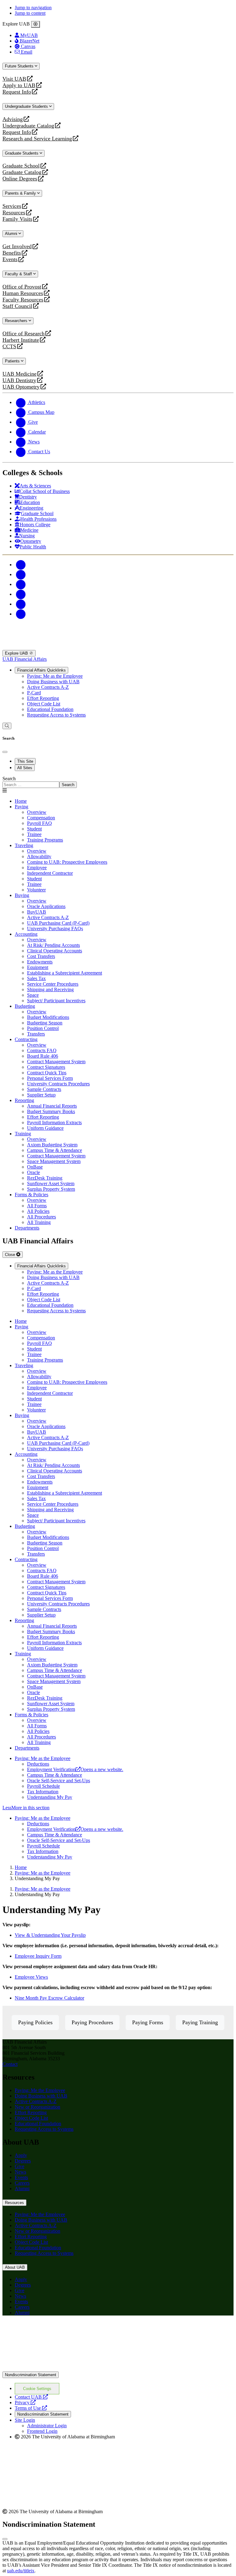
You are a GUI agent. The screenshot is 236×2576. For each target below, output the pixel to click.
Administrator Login (47, 2426)
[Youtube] (21, 594)
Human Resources (23, 293)
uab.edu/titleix (21, 2571)
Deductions (38, 1764)
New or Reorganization (37, 2107)
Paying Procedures (92, 2022)
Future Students (20, 66)
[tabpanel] (118, 782)
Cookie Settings (37, 2389)
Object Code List (44, 704)
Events (11, 259)
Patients (13, 361)
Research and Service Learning (37, 139)
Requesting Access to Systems (56, 715)
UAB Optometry (21, 387)
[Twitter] (21, 574)
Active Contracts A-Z (48, 687)
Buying (22, 895)
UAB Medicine (20, 374)
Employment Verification (75, 1769)
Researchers (17, 321)
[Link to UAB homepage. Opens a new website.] (56, 2330)
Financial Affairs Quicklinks (41, 670)
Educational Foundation (50, 709)
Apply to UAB (19, 85)
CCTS (11, 347)
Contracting (26, 1039)
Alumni (12, 234)
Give (20, 2166)
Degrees (23, 2161)
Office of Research (24, 334)
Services (12, 206)
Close (11, 1255)
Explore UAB (17, 653)
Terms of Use (31, 2408)
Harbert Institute (21, 340)
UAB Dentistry (19, 380)
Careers (22, 2183)
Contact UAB (31, 2397)
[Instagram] (21, 584)
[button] (118, 1808)
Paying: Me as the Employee (55, 676)
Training (23, 1134)
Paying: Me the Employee (40, 2090)
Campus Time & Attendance (55, 1775)
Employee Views (31, 1977)
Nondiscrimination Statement (31, 2375)
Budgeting (25, 1006)
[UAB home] (118, 647)
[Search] (7, 726)
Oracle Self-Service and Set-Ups (59, 1781)
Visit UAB (14, 79)
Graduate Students (22, 153)
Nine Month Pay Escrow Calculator (49, 1998)
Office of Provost (22, 287)
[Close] (35, 24)
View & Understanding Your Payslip (50, 1935)
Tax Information (43, 1792)
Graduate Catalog (22, 172)
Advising (13, 119)
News (20, 2172)
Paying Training (200, 2022)
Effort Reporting (43, 698)
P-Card (34, 693)
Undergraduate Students (27, 106)
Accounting (26, 934)
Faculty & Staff (19, 274)
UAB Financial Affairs (25, 659)
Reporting (24, 1100)
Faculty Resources (23, 300)
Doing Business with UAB (53, 682)
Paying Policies (35, 2022)
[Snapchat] (21, 604)
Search (9, 779)
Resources (14, 213)
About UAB (15, 2267)
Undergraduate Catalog (28, 126)
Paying (22, 807)
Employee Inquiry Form (38, 1956)
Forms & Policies (31, 1195)
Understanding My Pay (50, 1797)
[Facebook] (21, 565)
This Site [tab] (25, 761)
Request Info (17, 92)
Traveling (24, 845)
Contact (10, 2064)
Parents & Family (21, 193)
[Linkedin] (21, 614)
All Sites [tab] (25, 768)
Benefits (12, 253)
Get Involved (17, 246)
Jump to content (30, 13)
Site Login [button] (25, 2420)
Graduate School (21, 166)
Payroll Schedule (43, 1786)
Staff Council (17, 306)
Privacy (25, 2402)
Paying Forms (148, 2022)
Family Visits (17, 219)
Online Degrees (20, 179)
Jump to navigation (33, 8)
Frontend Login (42, 2431)
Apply (21, 2155)
